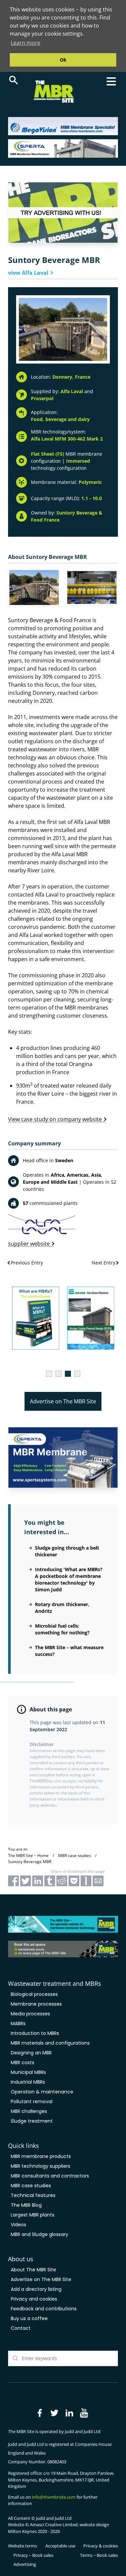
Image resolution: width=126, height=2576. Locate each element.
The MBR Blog (26, 2205)
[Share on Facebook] (13, 1881)
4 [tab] (77, 1374)
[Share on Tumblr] (50, 1881)
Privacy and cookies (34, 2299)
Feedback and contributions (44, 2309)
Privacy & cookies (101, 2546)
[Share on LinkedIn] (38, 1881)
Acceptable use (60, 2546)
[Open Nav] (111, 81)
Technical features (33, 2195)
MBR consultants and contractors (50, 2176)
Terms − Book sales (99, 2555)
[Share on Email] (98, 1881)
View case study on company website (55, 1119)
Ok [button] (63, 60)
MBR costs (23, 2062)
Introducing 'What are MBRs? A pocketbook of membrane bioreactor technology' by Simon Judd (69, 1579)
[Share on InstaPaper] (86, 1881)
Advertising (25, 2564)
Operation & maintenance (42, 2092)
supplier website (29, 1244)
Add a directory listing (36, 2289)
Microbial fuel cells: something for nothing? (62, 1629)
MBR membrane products (41, 2156)
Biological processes (34, 1994)
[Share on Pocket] (74, 1881)
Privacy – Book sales (33, 2555)
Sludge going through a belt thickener (67, 1551)
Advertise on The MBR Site (63, 1401)
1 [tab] (49, 1374)
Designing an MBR (31, 2053)
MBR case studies (31, 2186)
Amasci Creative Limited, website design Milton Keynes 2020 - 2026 (59, 2528)
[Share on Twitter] (26, 1881)
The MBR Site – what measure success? (69, 1651)
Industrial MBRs (28, 2082)
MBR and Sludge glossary (39, 2234)
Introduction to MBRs (35, 2033)
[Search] (13, 80)
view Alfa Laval (28, 273)
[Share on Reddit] (62, 1881)
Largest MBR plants (33, 2215)
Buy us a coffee (29, 2318)
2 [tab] (58, 1374)
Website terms (23, 2546)
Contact (21, 2328)
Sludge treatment (32, 2121)
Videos (18, 2225)
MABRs (18, 2023)
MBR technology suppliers (40, 2166)
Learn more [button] (26, 43)
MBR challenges (29, 2111)
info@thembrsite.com (54, 2497)
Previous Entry (27, 1263)
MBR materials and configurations (50, 2043)
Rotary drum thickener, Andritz (62, 1608)
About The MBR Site (33, 2270)
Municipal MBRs (28, 2072)
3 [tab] (68, 1374)
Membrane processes (36, 2004)
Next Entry (103, 1263)
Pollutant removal (32, 2101)
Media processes (30, 2014)
